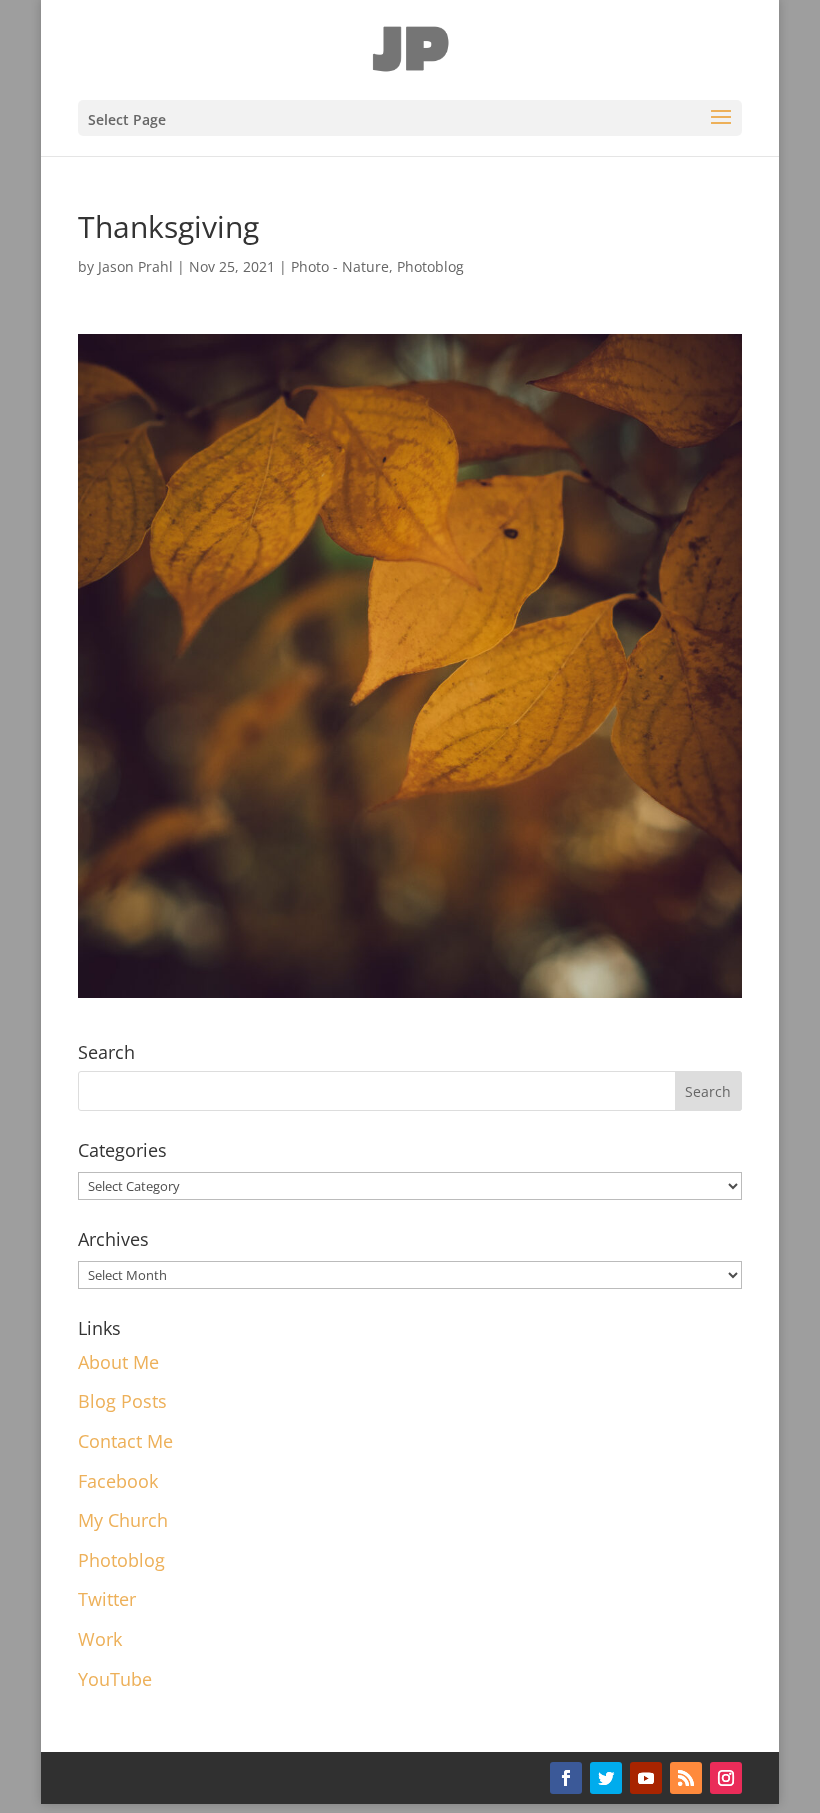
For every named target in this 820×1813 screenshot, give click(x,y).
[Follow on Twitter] (606, 1778)
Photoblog (430, 266)
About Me (118, 1362)
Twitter (107, 1599)
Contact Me (125, 1441)
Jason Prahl (135, 266)
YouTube (115, 1679)
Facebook (118, 1481)
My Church (123, 1520)
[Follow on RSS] (686, 1778)
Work (100, 1639)
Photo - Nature (340, 266)
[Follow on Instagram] (726, 1778)
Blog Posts (122, 1401)
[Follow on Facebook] (566, 1778)
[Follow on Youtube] (646, 1778)
